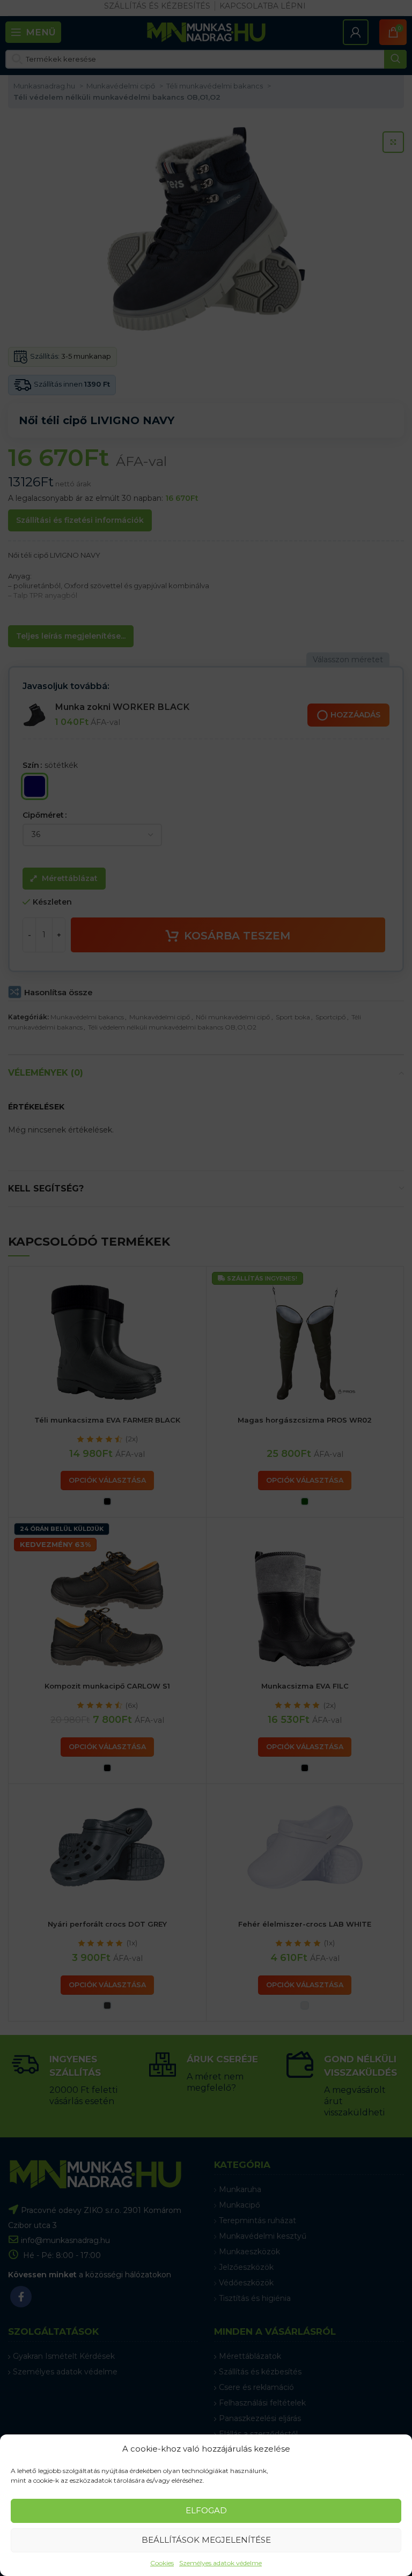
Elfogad (206, 2510)
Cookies (162, 2563)
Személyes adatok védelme (220, 2563)
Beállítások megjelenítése (206, 2540)
